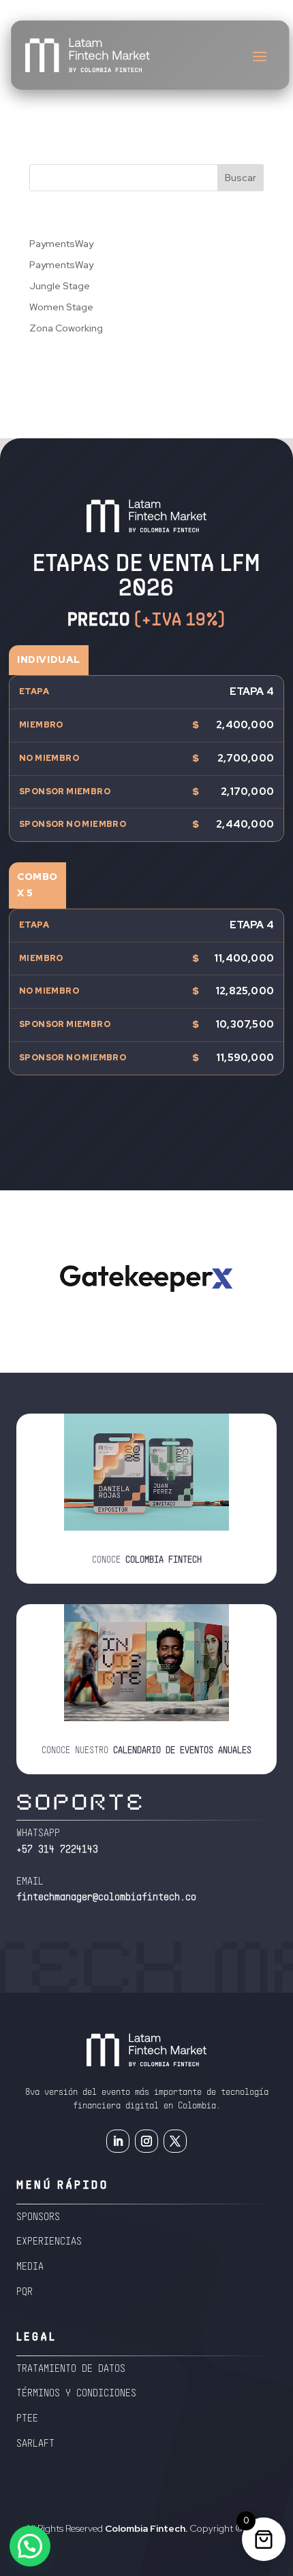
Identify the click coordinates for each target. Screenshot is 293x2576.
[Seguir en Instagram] (146, 2141)
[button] (30, 2546)
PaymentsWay (61, 244)
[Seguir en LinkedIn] (118, 2141)
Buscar (241, 178)
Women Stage (61, 307)
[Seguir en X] (175, 2141)
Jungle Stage (60, 286)
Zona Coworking (66, 328)
